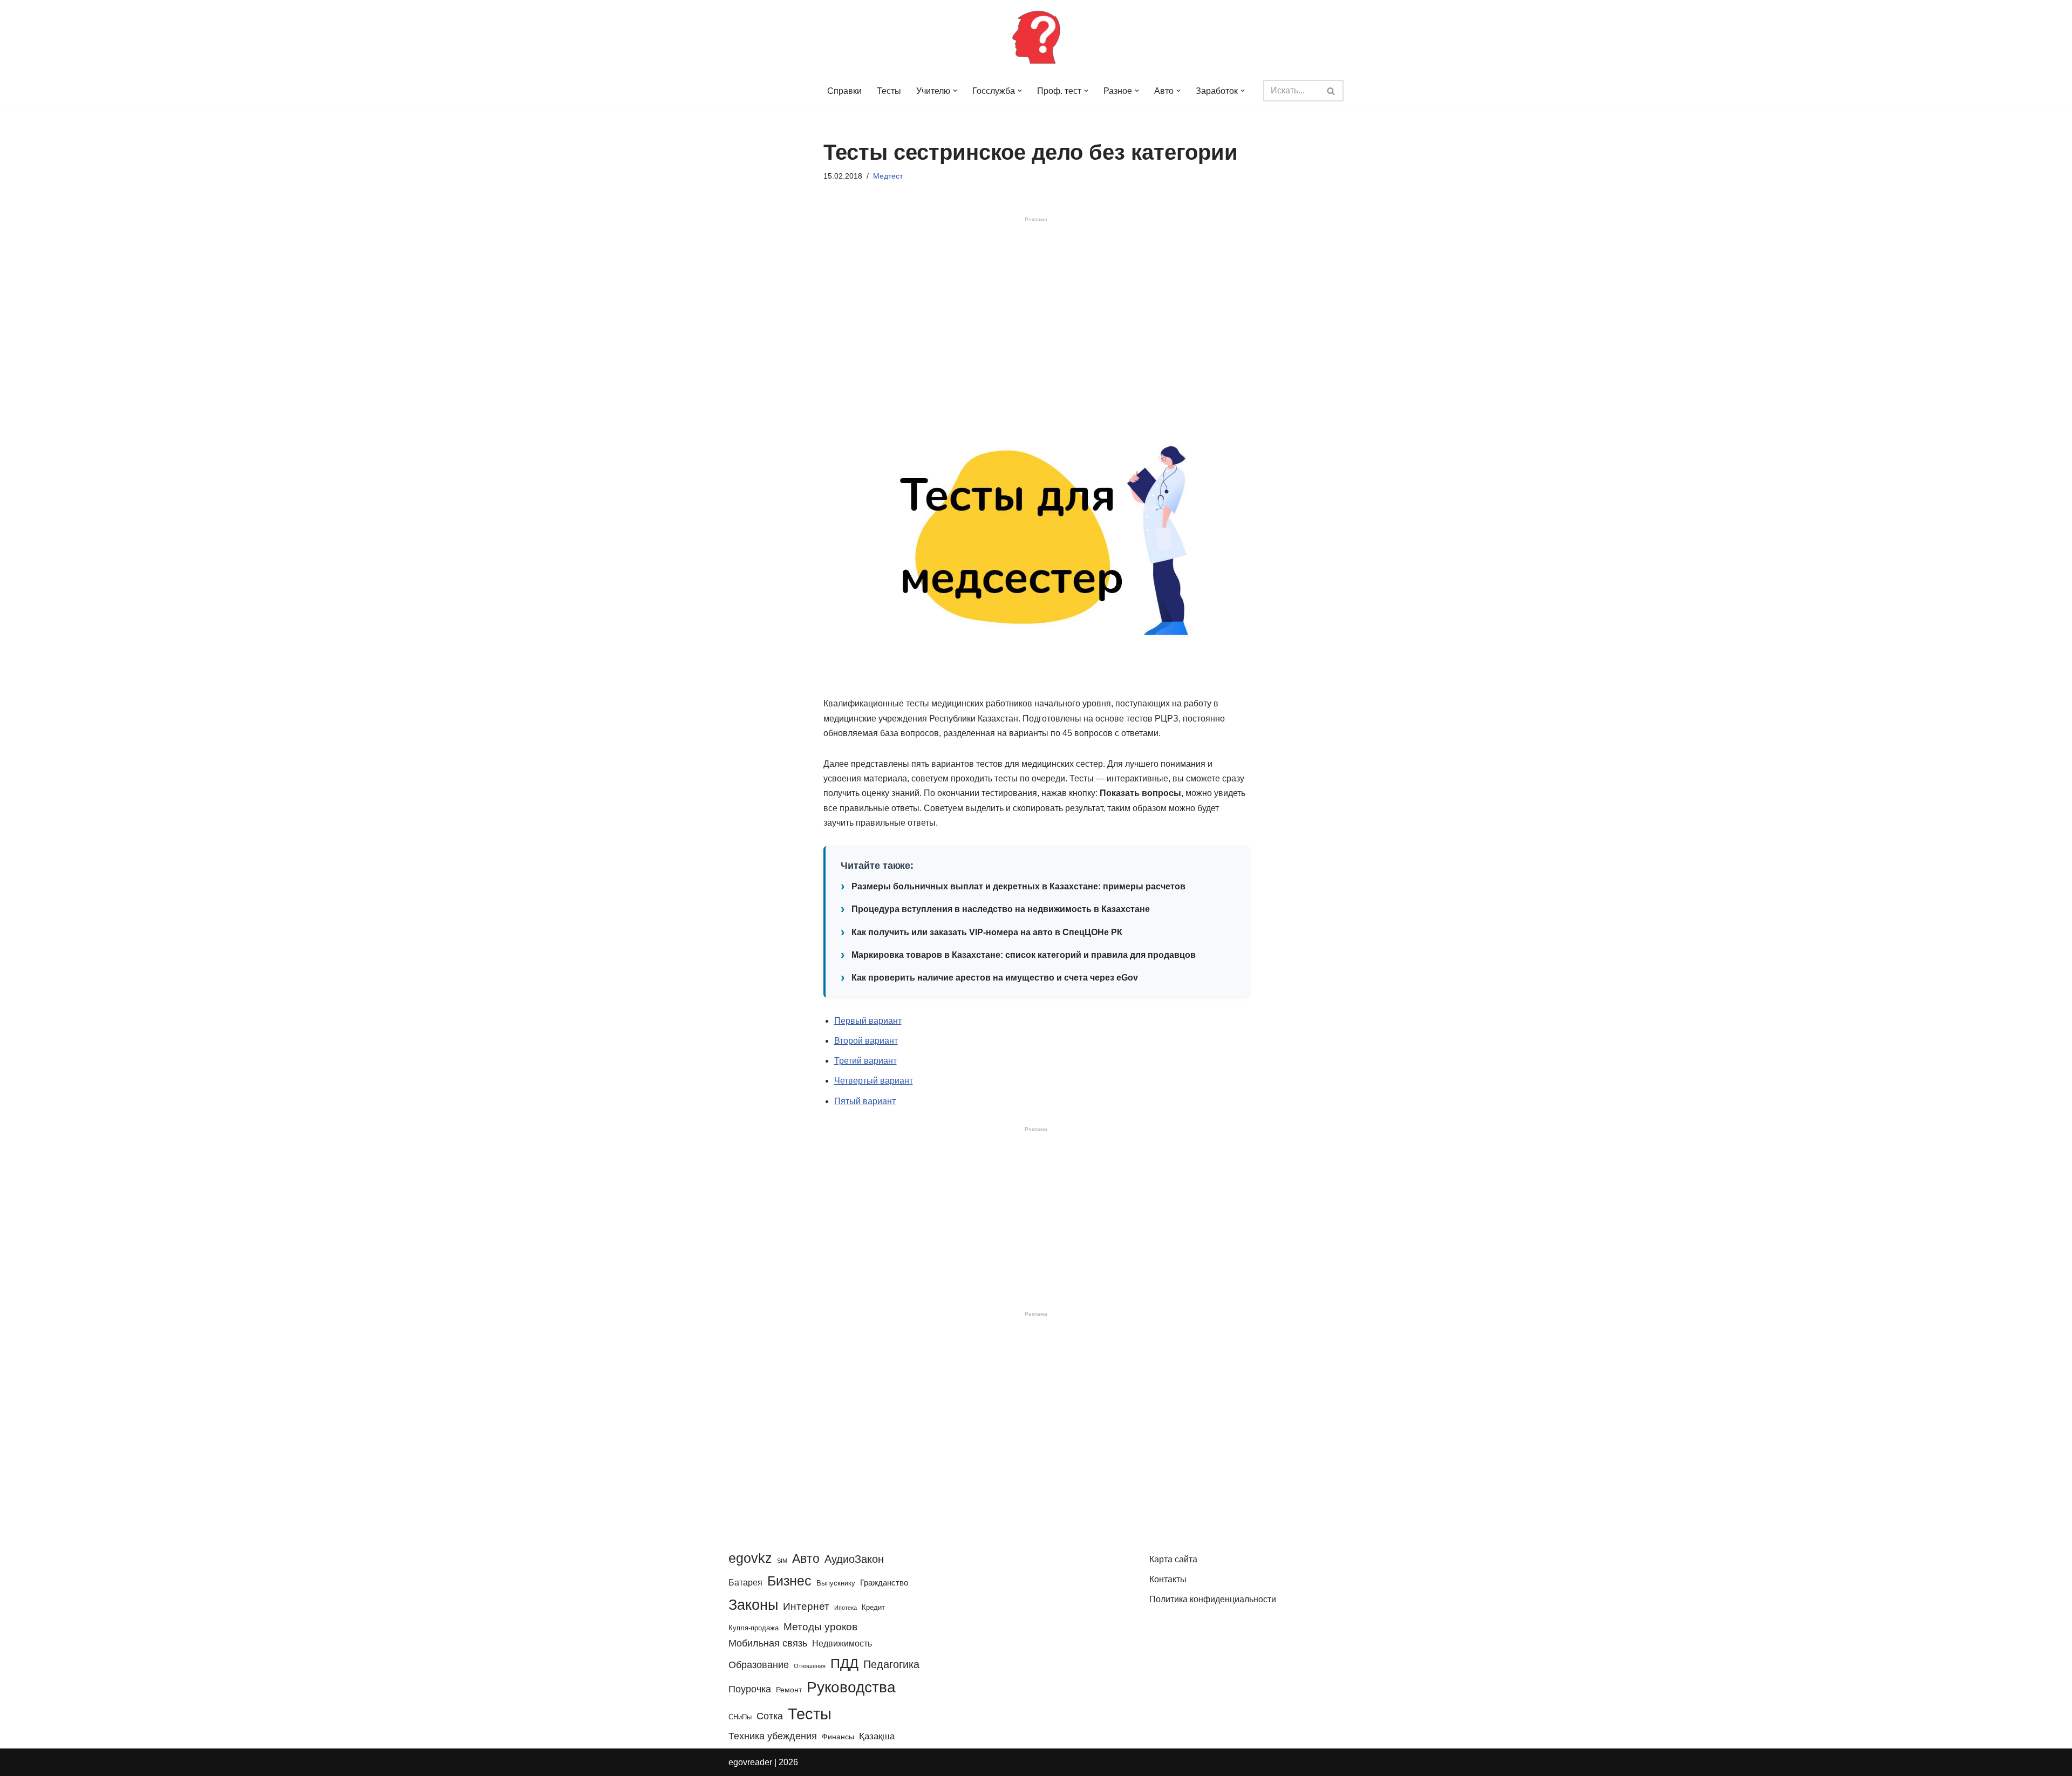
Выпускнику (836, 1583)
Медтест (888, 176)
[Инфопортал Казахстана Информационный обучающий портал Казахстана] (1036, 37)
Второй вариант (866, 1041)
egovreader (750, 1762)
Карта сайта (1173, 1559)
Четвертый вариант (874, 1081)
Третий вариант (865, 1061)
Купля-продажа (754, 1628)
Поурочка (750, 1689)
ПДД (844, 1663)
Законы (753, 1605)
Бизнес (789, 1581)
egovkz (750, 1558)
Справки (844, 91)
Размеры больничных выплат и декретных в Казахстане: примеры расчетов (1018, 886)
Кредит (873, 1607)
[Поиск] (1331, 91)
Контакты (1168, 1579)
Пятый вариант (865, 1101)
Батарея (745, 1582)
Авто (806, 1559)
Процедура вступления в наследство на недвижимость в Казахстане (1001, 909)
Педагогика (891, 1664)
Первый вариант (868, 1021)
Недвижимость (842, 1643)
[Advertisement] (1036, 310)
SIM (782, 1561)
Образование (759, 1665)
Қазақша (877, 1736)
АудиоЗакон (854, 1559)
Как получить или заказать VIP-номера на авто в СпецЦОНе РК (987, 932)
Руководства (851, 1687)
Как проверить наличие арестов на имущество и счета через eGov (995, 978)
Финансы (838, 1737)
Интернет (806, 1606)
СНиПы (740, 1717)
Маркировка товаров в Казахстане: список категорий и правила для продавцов (1024, 955)
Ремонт (789, 1690)
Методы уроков (820, 1627)
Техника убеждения (773, 1736)
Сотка (770, 1716)
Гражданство (884, 1583)
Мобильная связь (768, 1643)
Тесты (889, 91)
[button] (955, 91)
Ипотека (846, 1608)
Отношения (810, 1666)
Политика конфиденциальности (1213, 1599)
